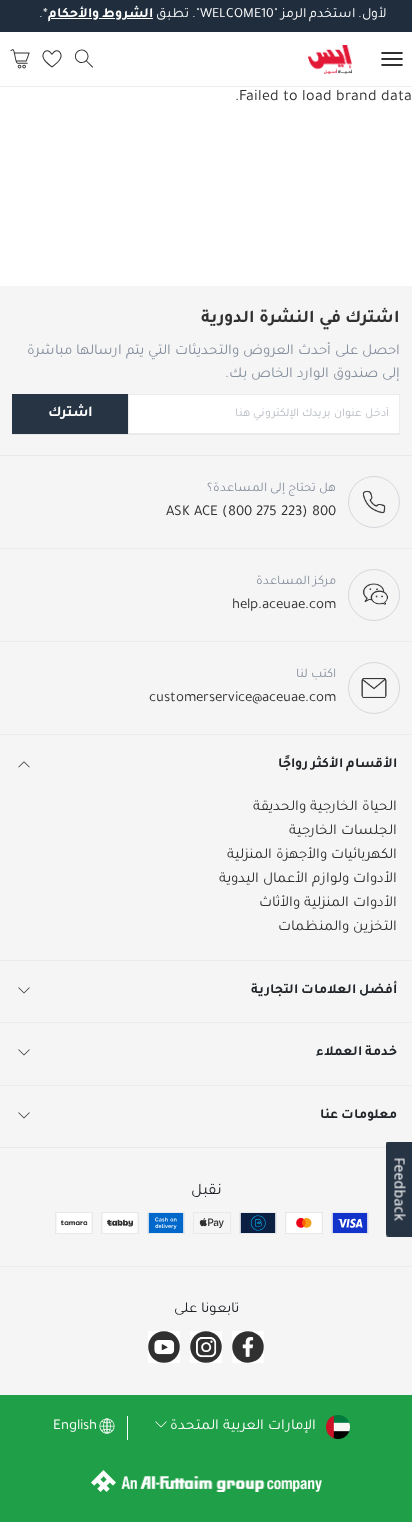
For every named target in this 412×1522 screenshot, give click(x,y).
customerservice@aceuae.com (242, 698)
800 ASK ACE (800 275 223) (251, 512)
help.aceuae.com (284, 605)
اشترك (70, 413)
